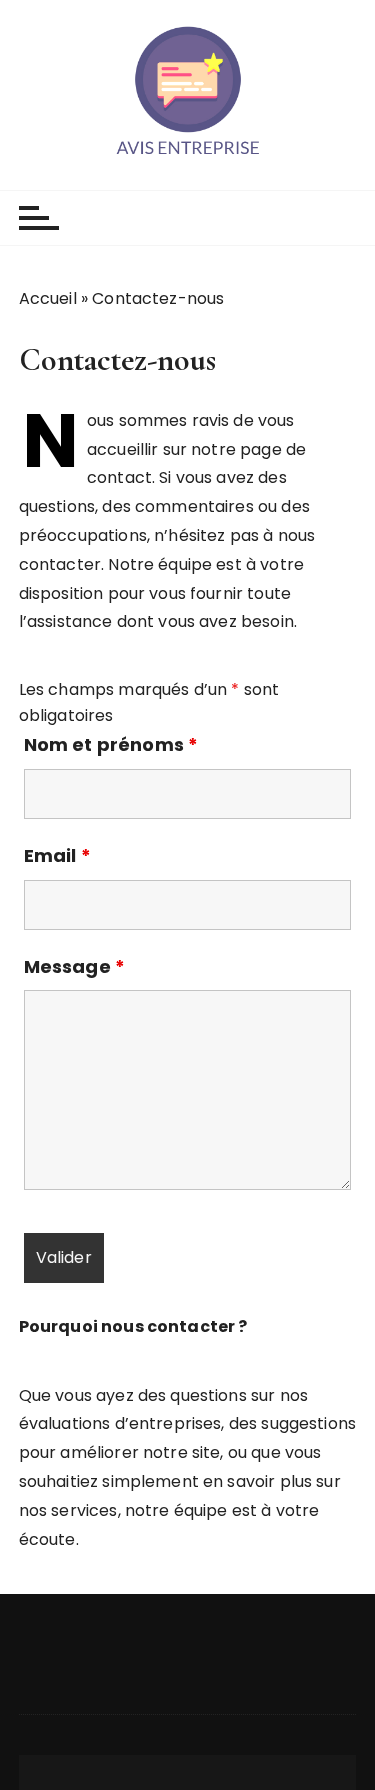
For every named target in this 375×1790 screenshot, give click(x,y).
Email (57, 856)
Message (74, 967)
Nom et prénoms (111, 745)
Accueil (48, 298)
